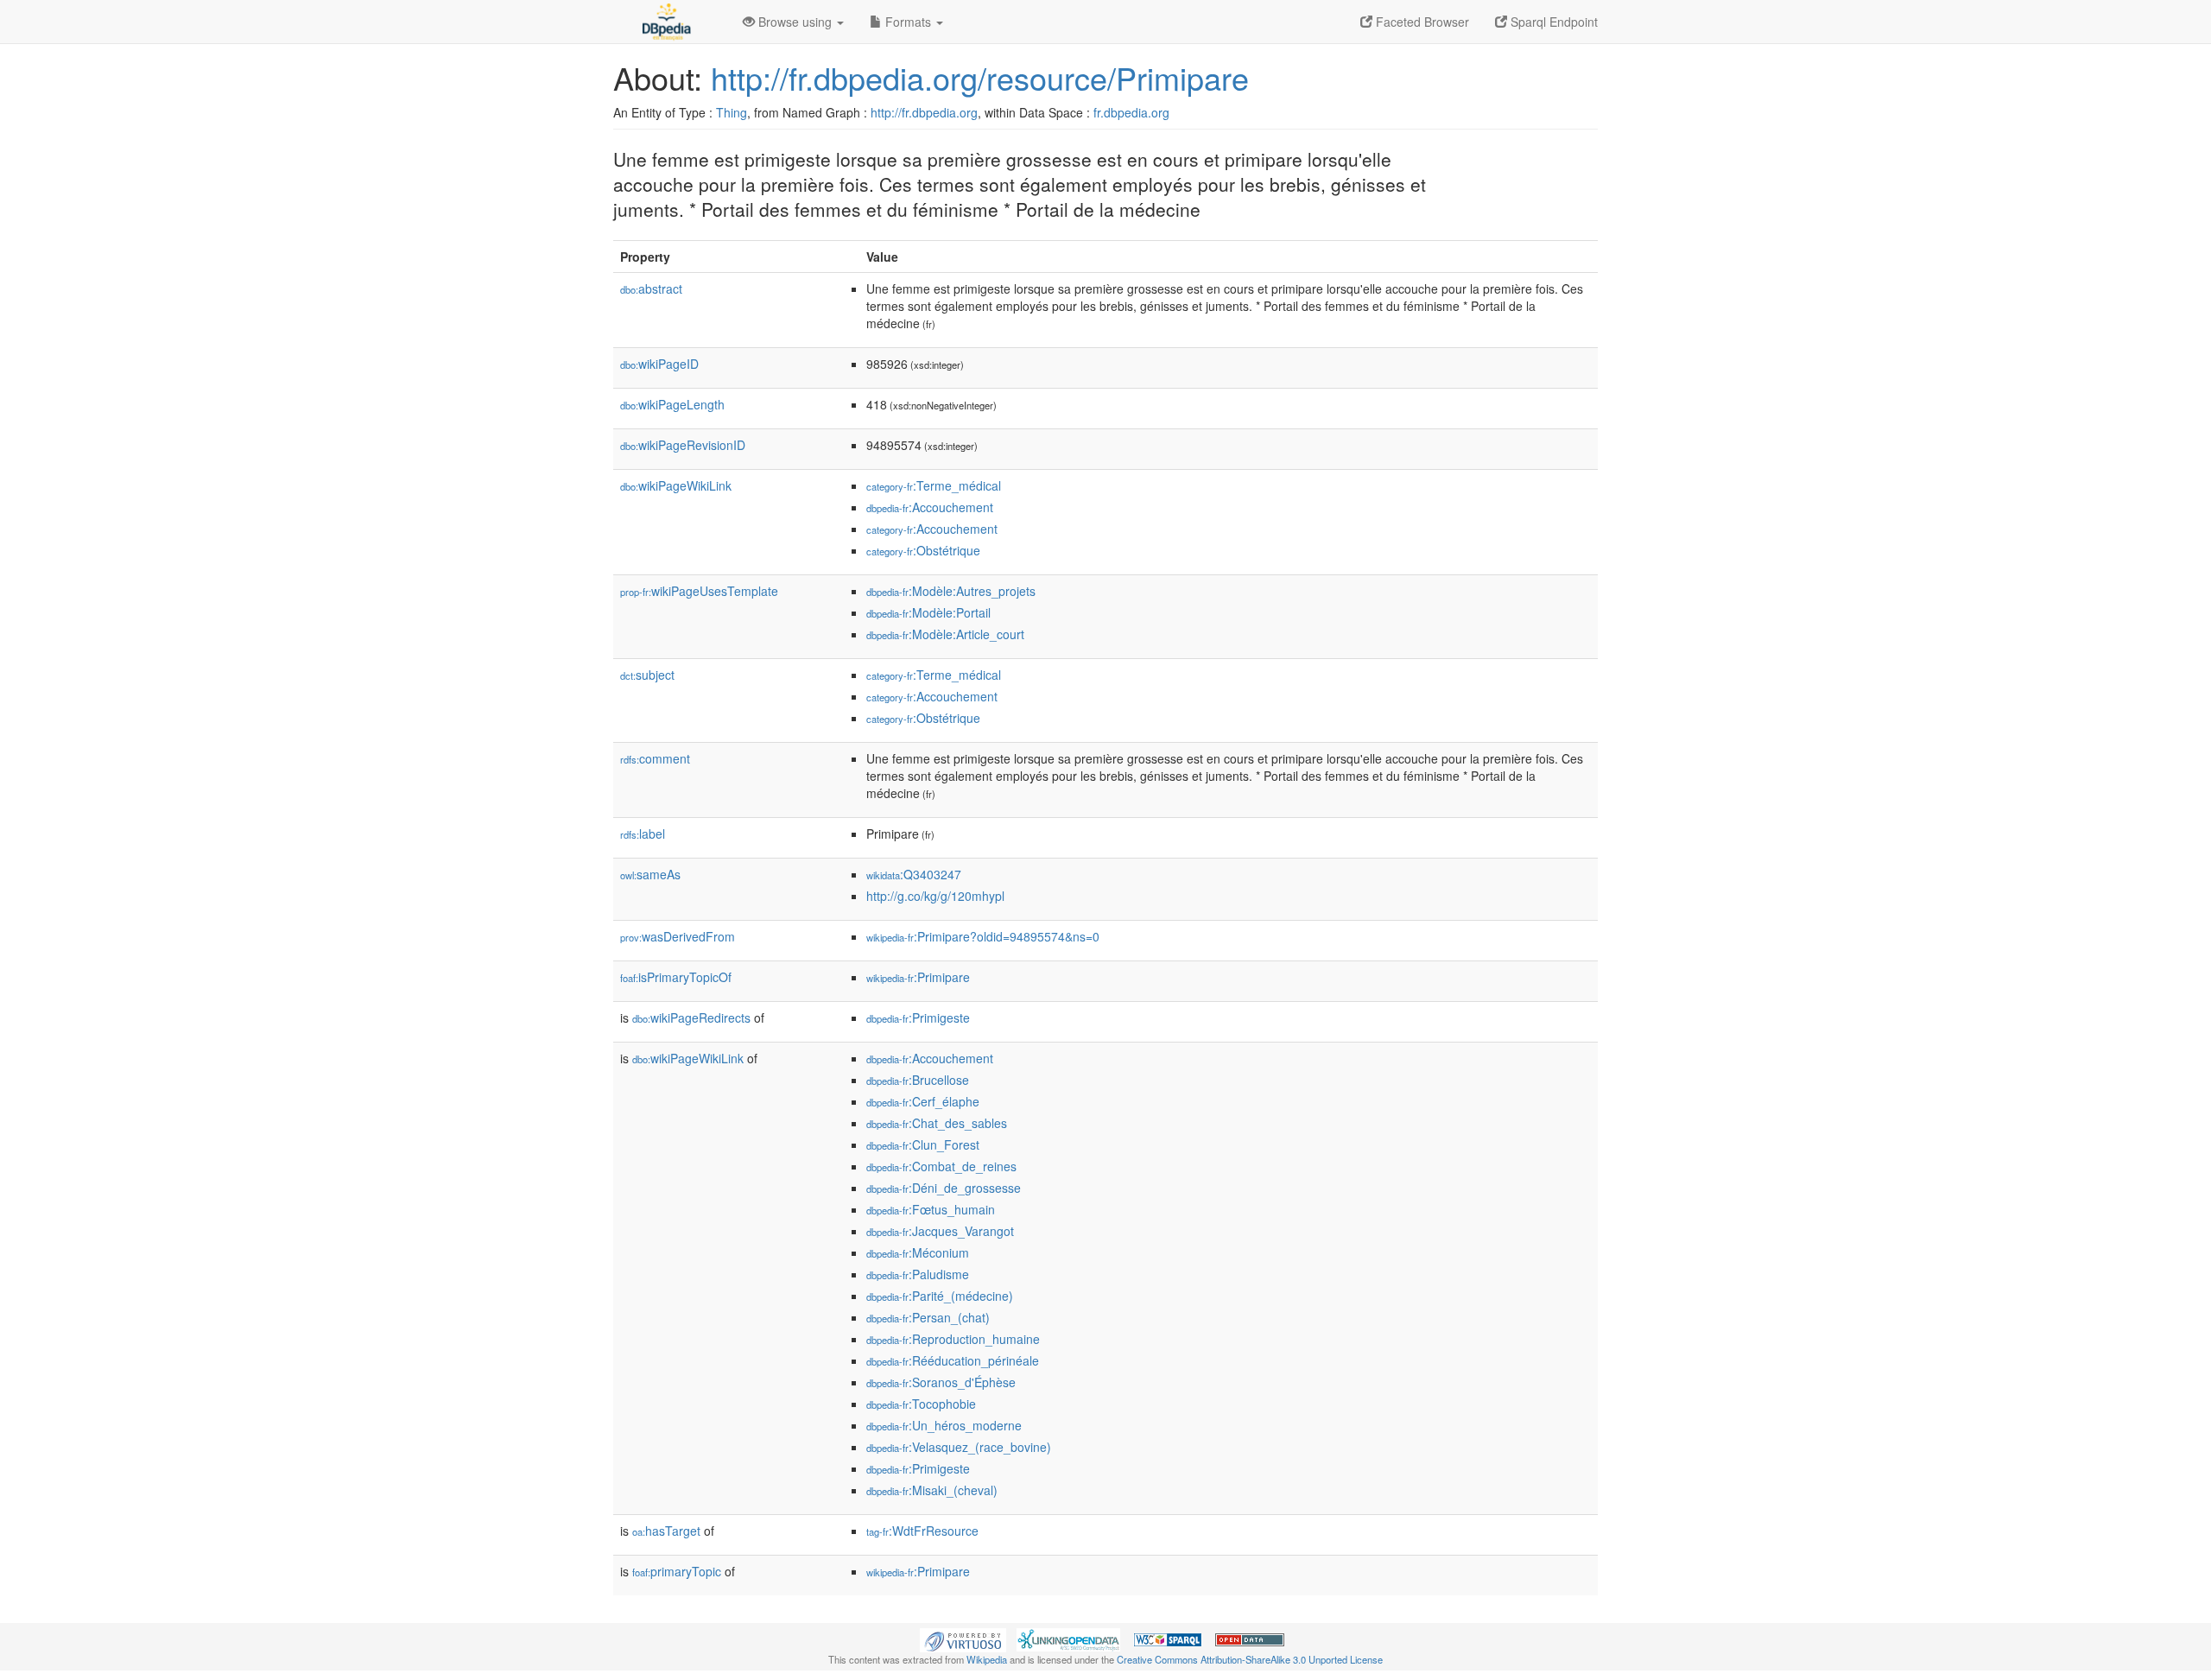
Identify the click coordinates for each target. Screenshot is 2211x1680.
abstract (651, 288)
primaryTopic (677, 1571)
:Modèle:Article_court (945, 634)
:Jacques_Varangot (940, 1231)
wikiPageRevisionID (683, 445)
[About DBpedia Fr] (665, 22)
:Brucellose (918, 1080)
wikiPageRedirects (691, 1018)
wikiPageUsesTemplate (699, 591)
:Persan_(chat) (928, 1317)
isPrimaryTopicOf (676, 977)
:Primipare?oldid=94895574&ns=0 (983, 936)
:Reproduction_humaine (953, 1339)
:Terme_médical (934, 485)
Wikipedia (987, 1659)
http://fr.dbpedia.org (924, 112)
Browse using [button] (795, 22)
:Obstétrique (923, 550)
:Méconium (918, 1252)
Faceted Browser (1421, 22)
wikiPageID (659, 364)
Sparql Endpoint (1552, 22)
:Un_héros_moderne (944, 1425)
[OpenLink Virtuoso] (963, 1638)
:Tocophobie (921, 1404)
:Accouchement (930, 507)
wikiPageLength (672, 404)
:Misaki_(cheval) (932, 1490)
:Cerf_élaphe (923, 1101)
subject (647, 675)
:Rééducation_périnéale (953, 1360)
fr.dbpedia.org (1131, 112)
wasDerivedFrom (678, 936)
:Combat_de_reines (941, 1166)
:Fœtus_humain (931, 1209)
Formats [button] (908, 22)
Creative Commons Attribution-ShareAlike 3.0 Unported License (1250, 1659)
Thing (732, 112)
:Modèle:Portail (928, 612)
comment (655, 758)
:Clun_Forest (923, 1144)
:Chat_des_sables (937, 1123)
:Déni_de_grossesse (944, 1188)
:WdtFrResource (922, 1531)
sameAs (650, 874)
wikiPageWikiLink (676, 485)
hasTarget (666, 1531)
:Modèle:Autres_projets (951, 591)
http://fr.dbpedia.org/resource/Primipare (980, 77)
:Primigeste (918, 1018)
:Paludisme (918, 1274)
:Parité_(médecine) (940, 1296)
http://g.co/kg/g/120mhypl (935, 896)
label (643, 834)
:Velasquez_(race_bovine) (959, 1447)
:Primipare (918, 977)
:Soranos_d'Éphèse (941, 1382)
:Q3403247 (914, 874)
